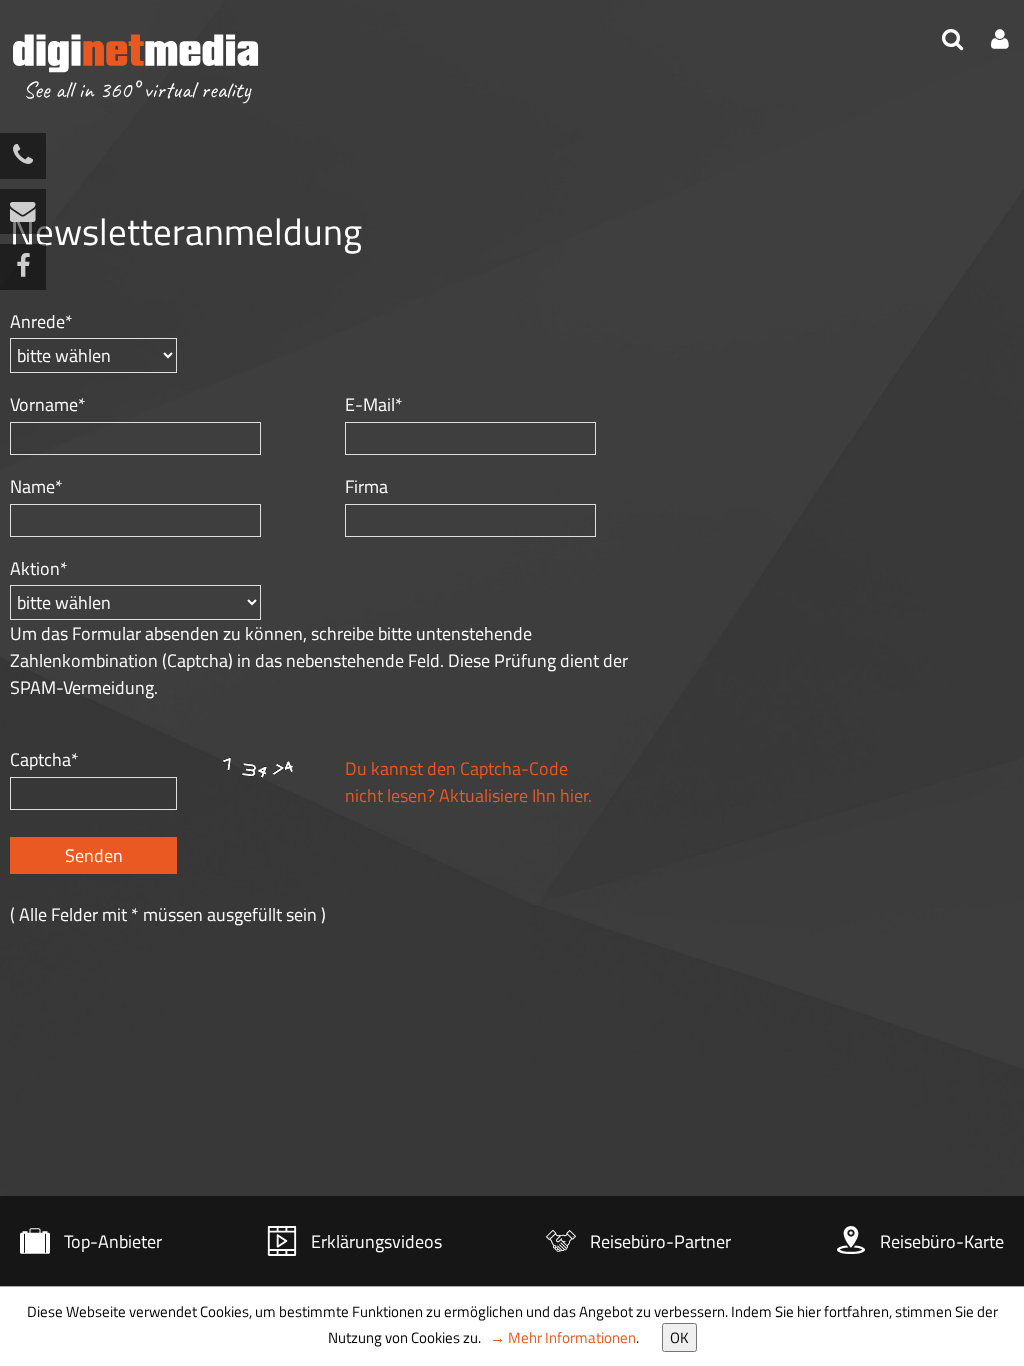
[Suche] (955, 41)
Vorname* (48, 404)
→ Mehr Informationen (563, 1337)
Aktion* (39, 568)
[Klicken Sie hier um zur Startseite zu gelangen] (135, 69)
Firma (366, 486)
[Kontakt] (23, 212)
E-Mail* (374, 404)
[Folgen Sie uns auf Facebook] (23, 267)
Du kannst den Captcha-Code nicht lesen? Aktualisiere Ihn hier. (468, 782)
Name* (36, 486)
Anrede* (41, 321)
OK (679, 1337)
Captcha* (44, 759)
